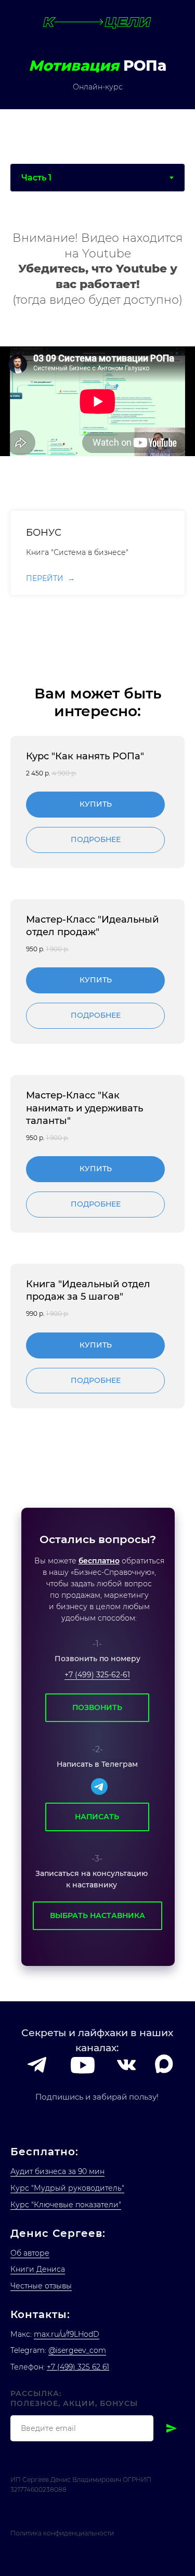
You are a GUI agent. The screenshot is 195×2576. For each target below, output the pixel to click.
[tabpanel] (97, 401)
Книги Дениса (38, 2269)
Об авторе (30, 2253)
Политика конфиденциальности (62, 2533)
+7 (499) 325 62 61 (78, 2367)
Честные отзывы (41, 2286)
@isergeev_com (77, 2350)
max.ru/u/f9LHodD (67, 2334)
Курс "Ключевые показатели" (66, 2205)
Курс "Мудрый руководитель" (67, 2188)
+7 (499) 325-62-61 (97, 1675)
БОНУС (44, 533)
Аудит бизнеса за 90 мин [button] (57, 2171)
